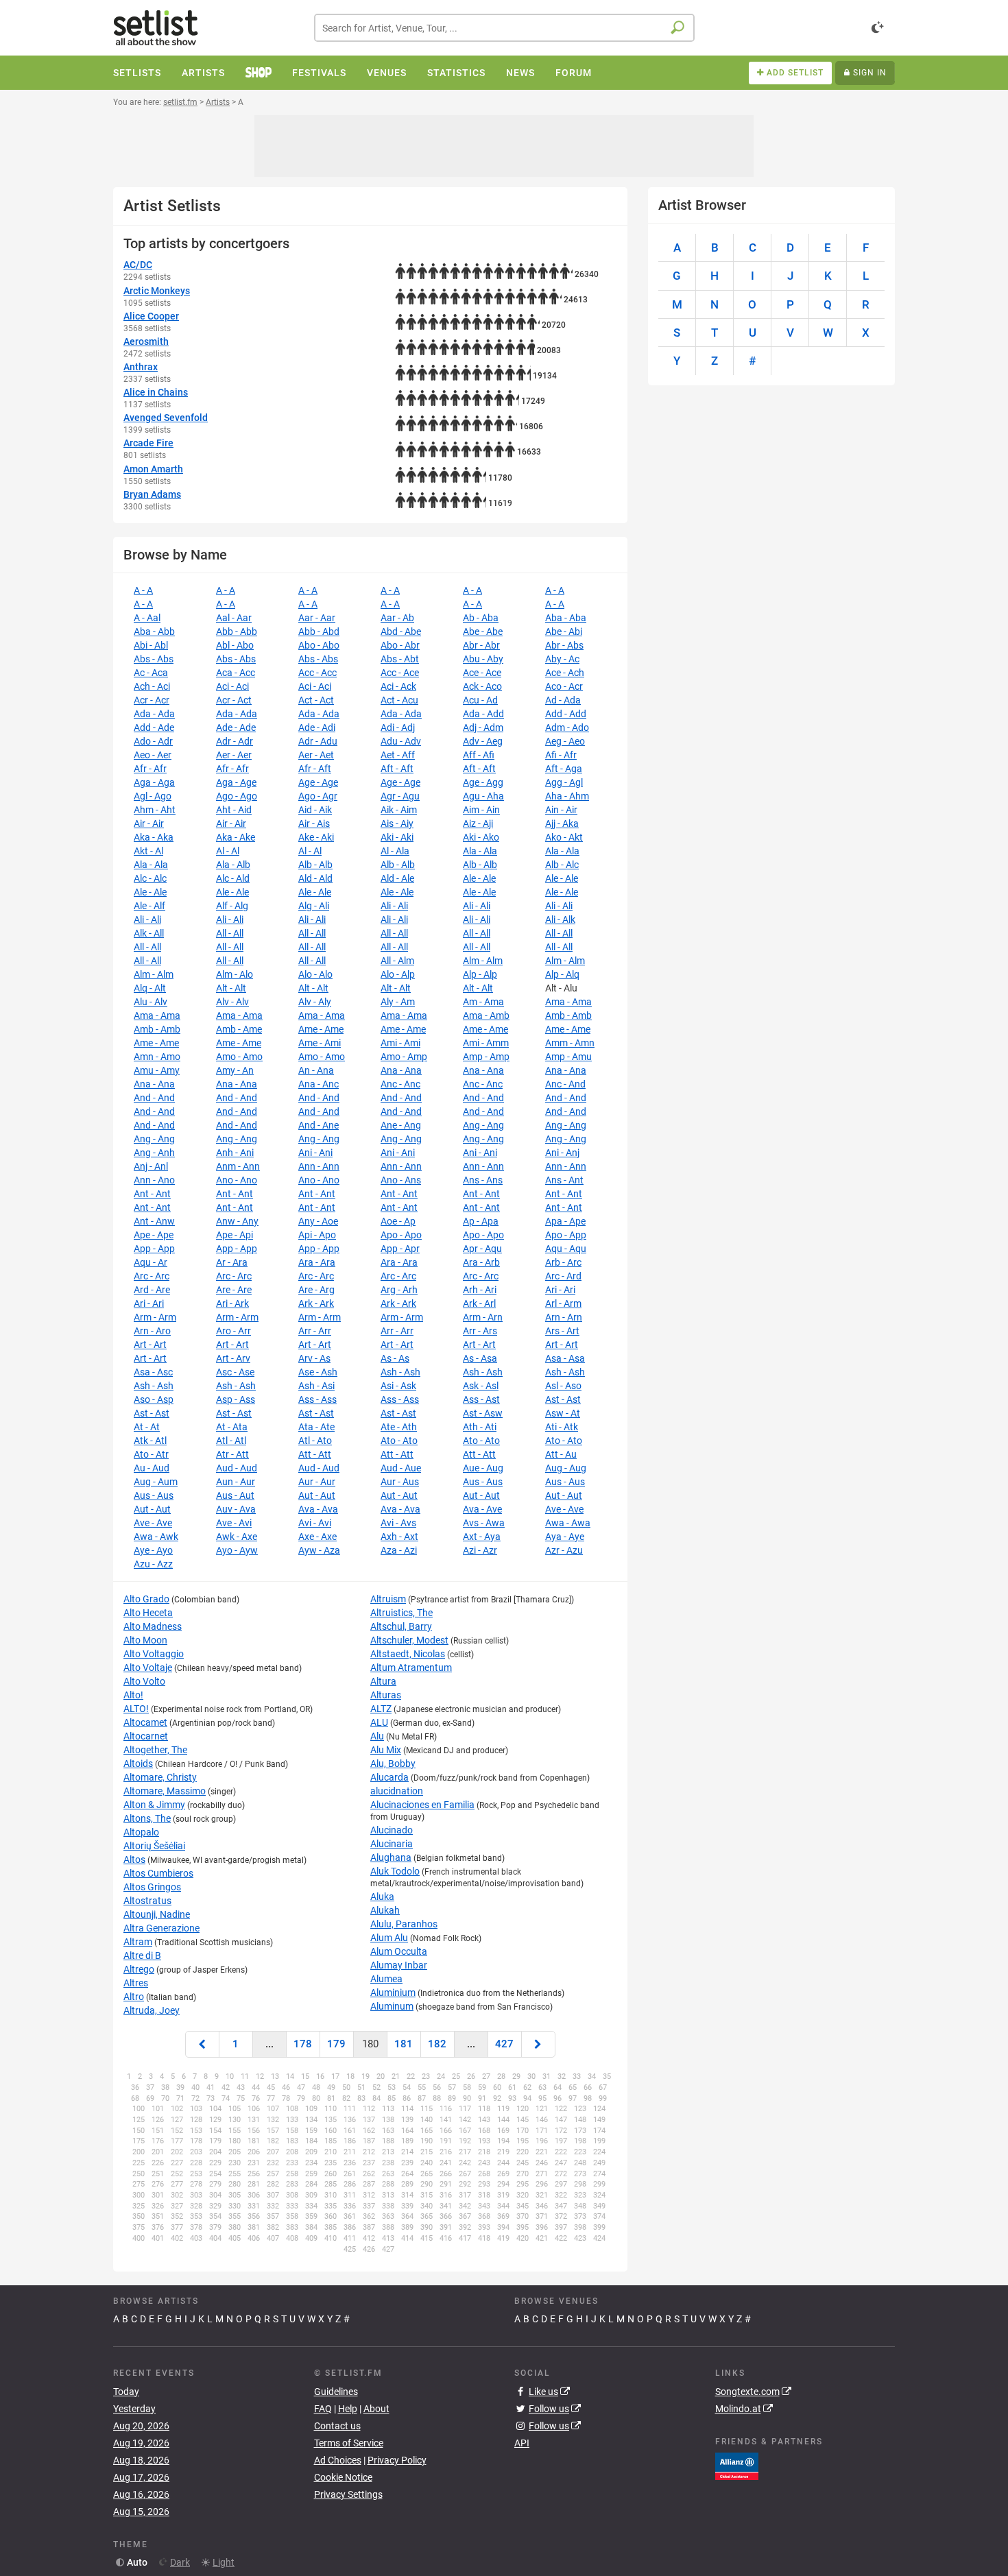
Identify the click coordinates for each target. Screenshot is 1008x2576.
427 (504, 2044)
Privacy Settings (348, 2494)
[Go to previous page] (202, 2044)
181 (404, 2044)
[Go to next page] (538, 2044)
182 (437, 2044)
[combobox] (504, 28)
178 (303, 2044)
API (522, 2443)
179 (336, 2044)
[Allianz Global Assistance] (737, 2465)
